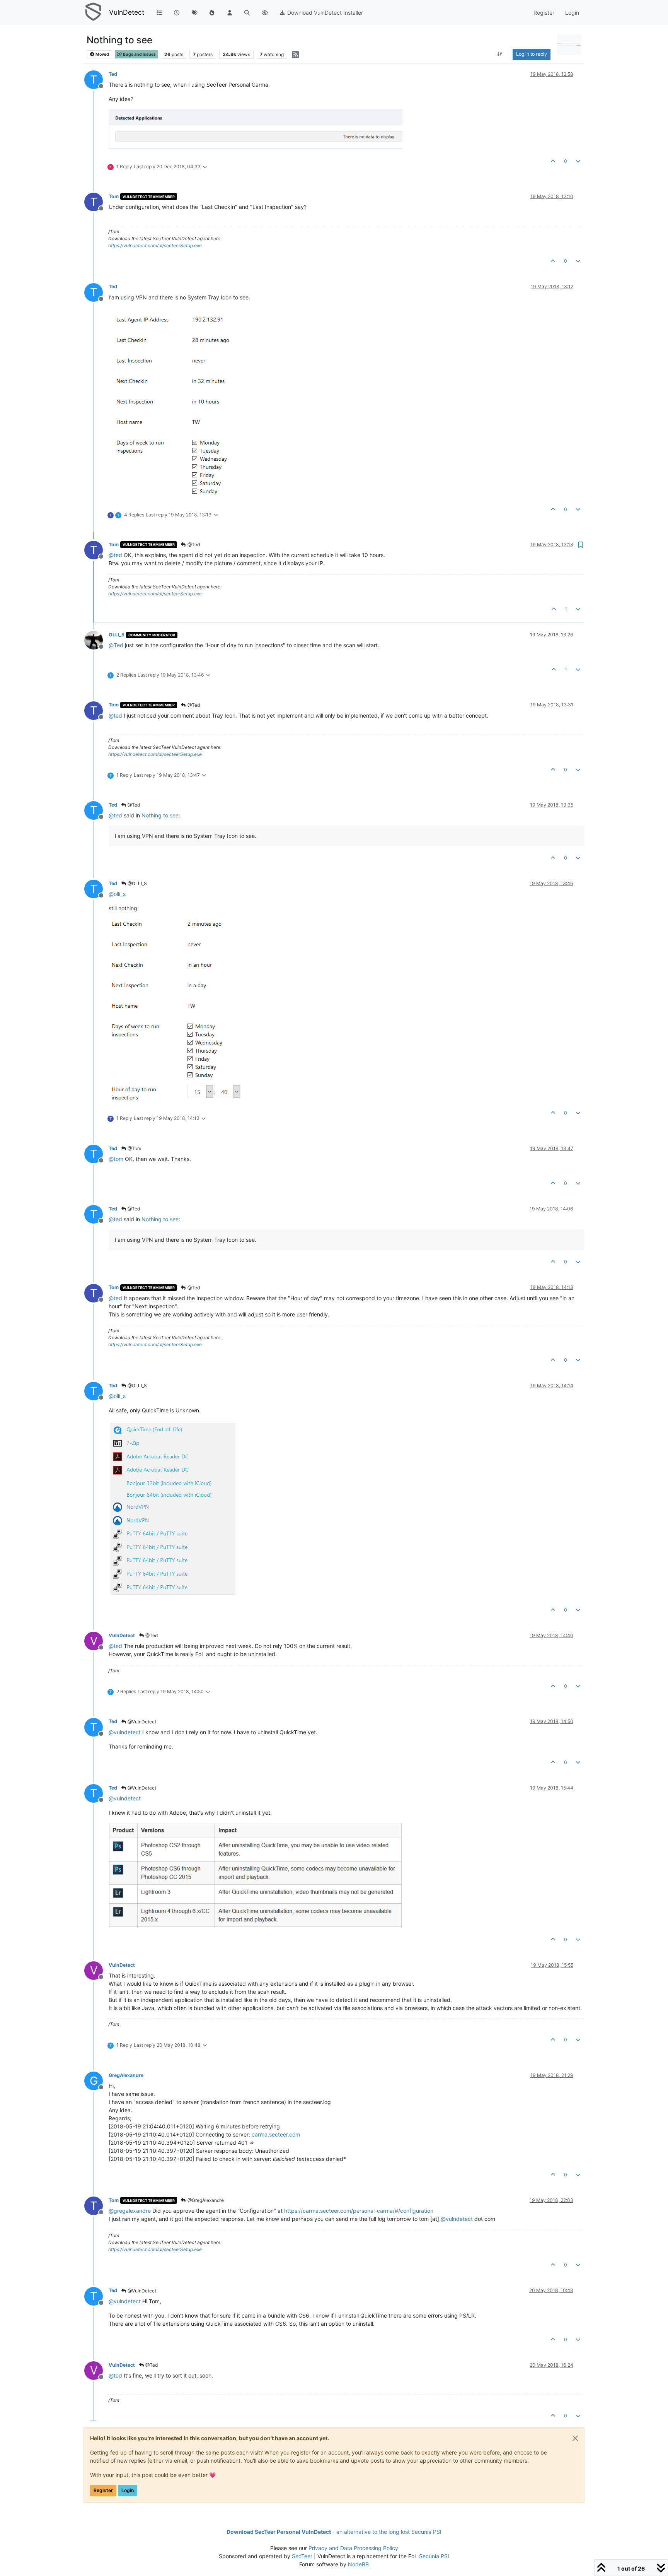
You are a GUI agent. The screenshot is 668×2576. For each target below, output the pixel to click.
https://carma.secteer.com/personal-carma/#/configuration (359, 2211)
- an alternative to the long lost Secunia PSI (334, 2532)
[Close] (575, 2438)
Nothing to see (160, 815)
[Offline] (96, 640)
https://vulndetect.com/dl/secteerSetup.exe (155, 245)
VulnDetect (127, 12)
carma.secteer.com (276, 2134)
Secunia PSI (434, 2556)
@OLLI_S (137, 883)
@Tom (134, 1148)
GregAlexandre (126, 2075)
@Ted (193, 544)
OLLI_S (117, 635)
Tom (114, 196)
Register (103, 2490)
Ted (113, 74)
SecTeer (302, 2556)
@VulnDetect (141, 1722)
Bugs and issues (139, 54)
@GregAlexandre (205, 2200)
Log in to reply (532, 54)
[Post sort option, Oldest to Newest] (500, 54)
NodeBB (358, 2564)
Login (128, 2490)
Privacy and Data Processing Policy (353, 2548)
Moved (102, 54)
